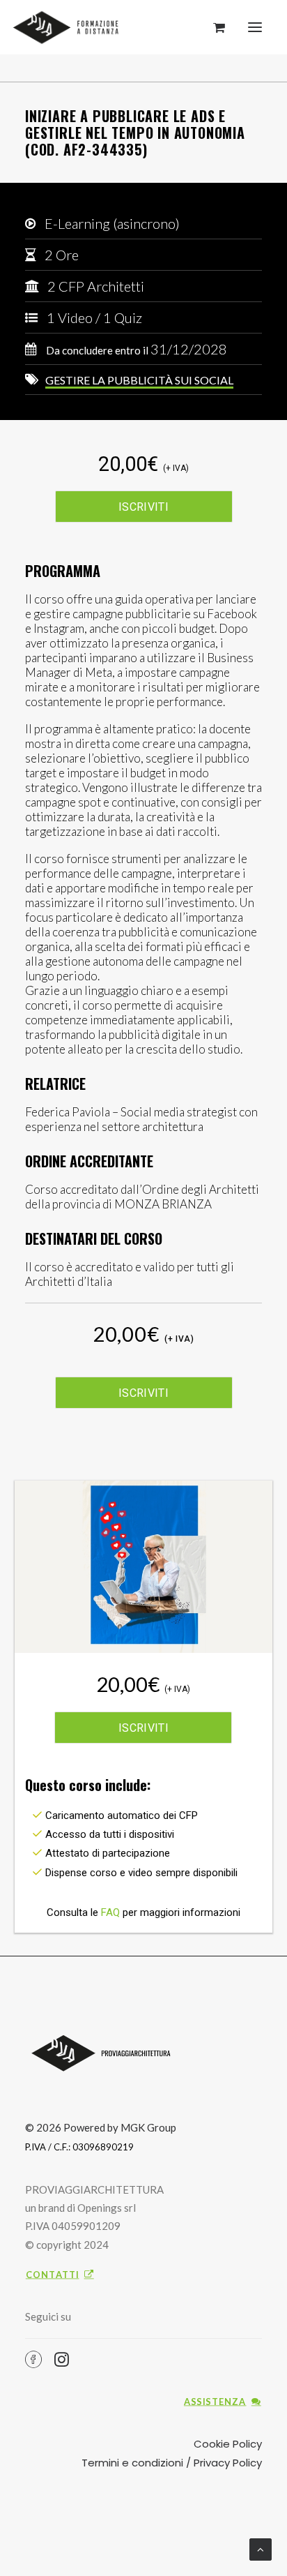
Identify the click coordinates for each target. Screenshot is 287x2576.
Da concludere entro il (98, 350)
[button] (255, 27)
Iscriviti (143, 507)
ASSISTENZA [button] (215, 2401)
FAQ (110, 1912)
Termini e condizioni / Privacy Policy (172, 2463)
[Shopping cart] (213, 27)
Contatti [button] (53, 2274)
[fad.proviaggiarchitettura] (69, 27)
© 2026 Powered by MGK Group (101, 2127)
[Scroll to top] (261, 2548)
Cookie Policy (228, 2444)
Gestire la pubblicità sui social (139, 380)
